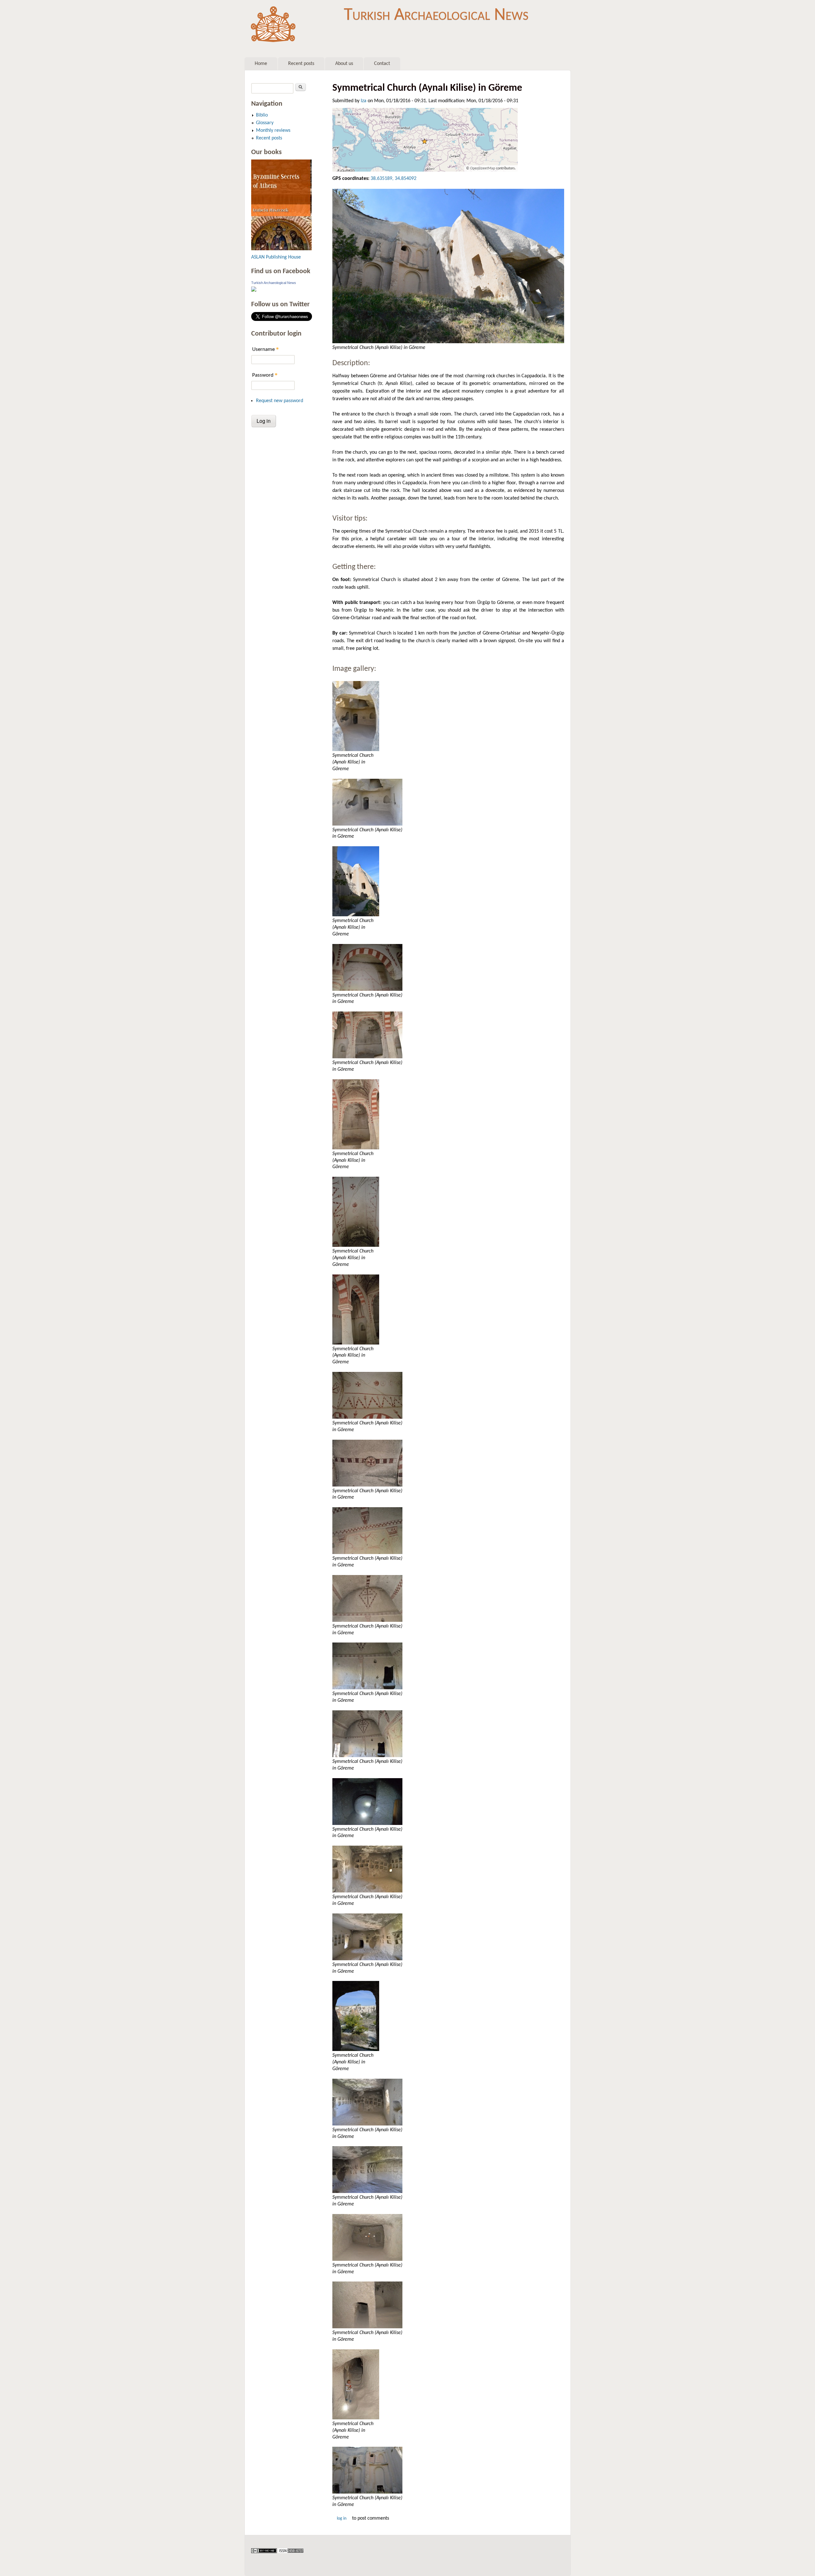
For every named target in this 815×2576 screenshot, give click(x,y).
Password (265, 375)
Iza (364, 101)
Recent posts (301, 64)
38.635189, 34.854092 (393, 179)
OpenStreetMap (483, 168)
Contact (382, 64)
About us (344, 64)
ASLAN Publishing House (276, 257)
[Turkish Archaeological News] (254, 290)
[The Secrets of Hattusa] (281, 249)
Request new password (280, 401)
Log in (342, 2519)
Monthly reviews (273, 131)
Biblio (262, 115)
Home (261, 64)
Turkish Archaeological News (436, 15)
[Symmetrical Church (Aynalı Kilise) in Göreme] (448, 266)
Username (266, 349)
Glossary (265, 123)
